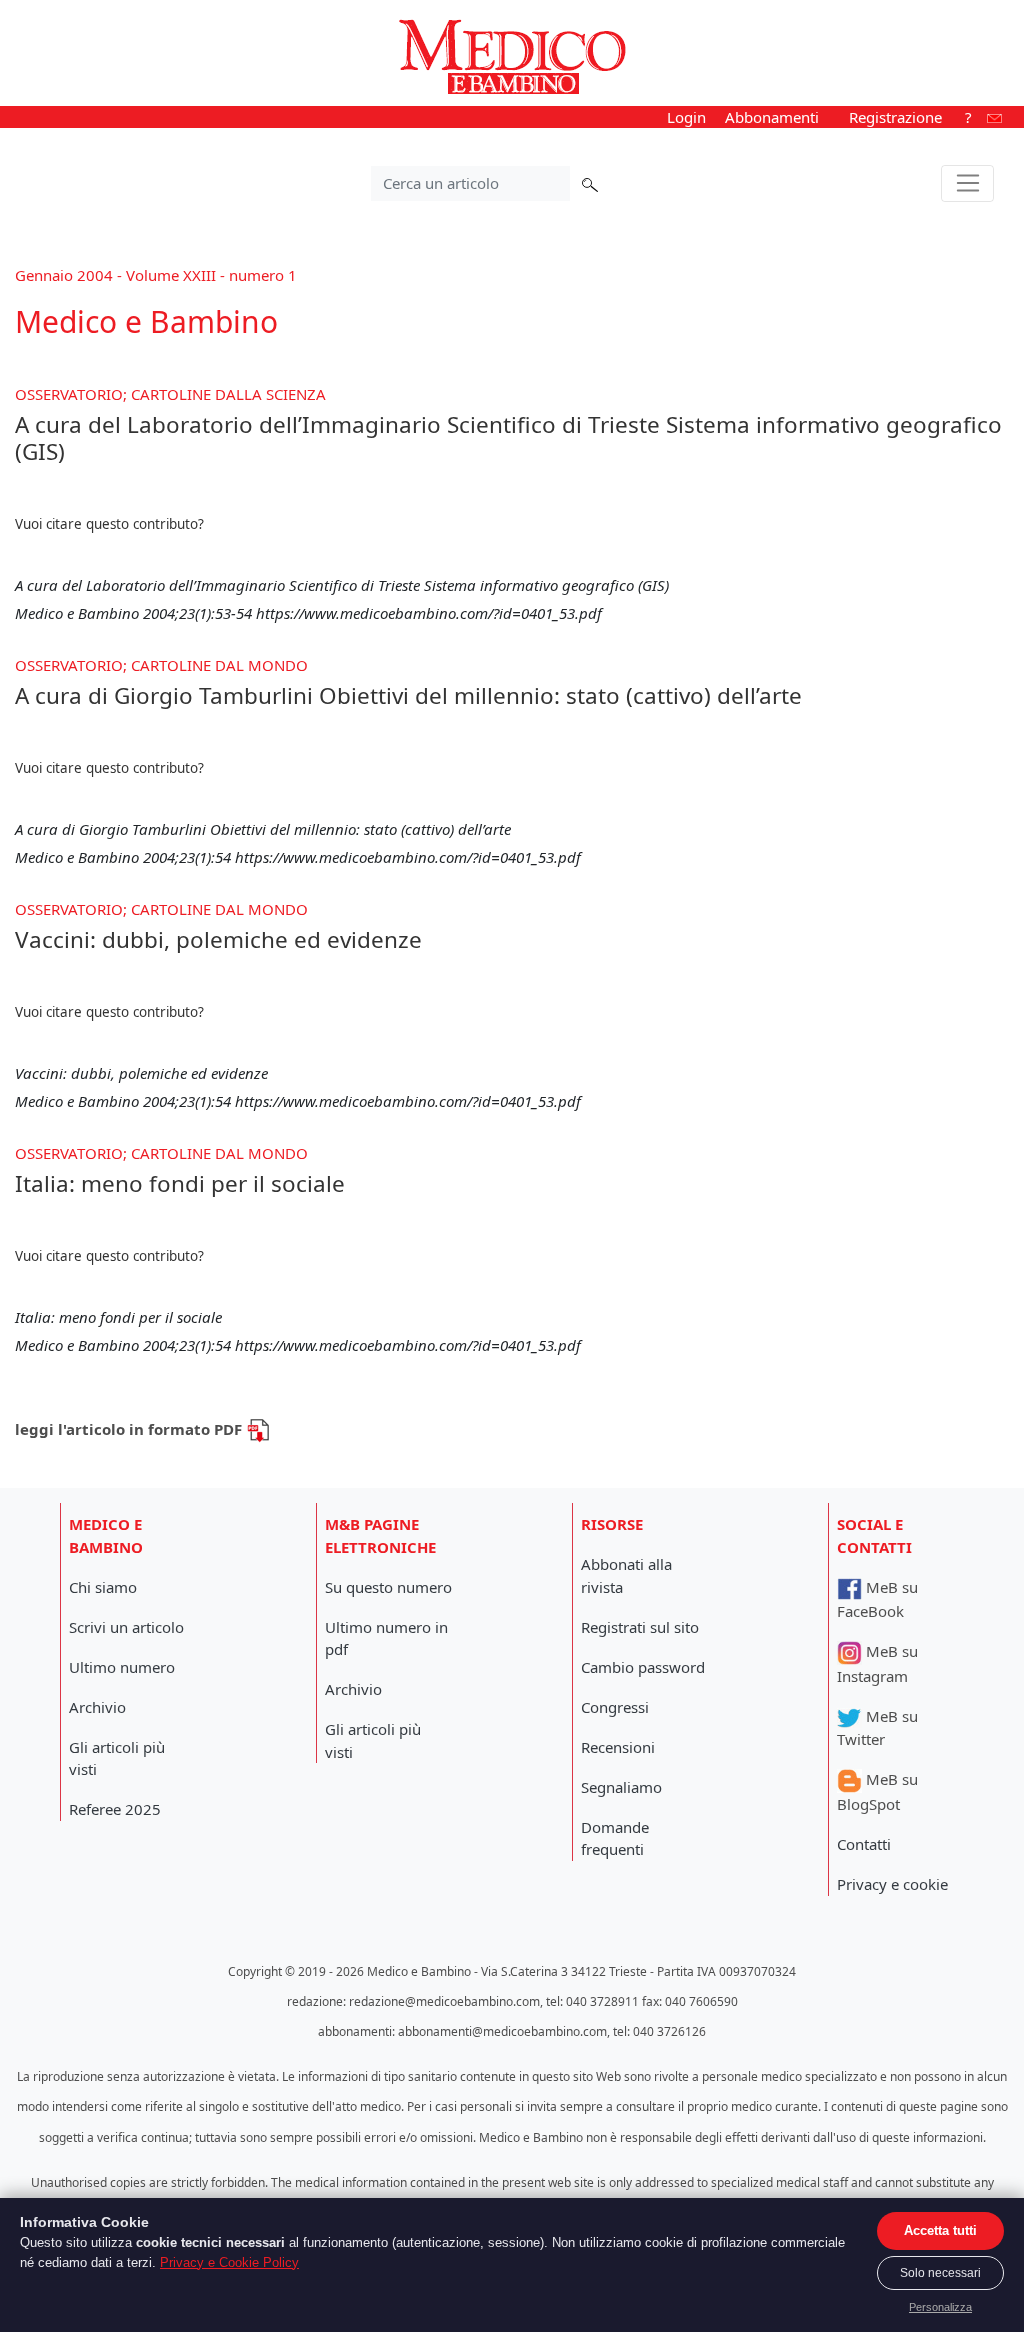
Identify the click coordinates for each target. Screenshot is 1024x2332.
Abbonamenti (772, 117)
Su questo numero (388, 1587)
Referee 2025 (115, 1809)
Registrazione (895, 117)
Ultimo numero (122, 1667)
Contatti (864, 1844)
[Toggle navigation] (967, 184)
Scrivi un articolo (126, 1627)
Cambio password (643, 1667)
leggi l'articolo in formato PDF (130, 1429)
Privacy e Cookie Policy (229, 2262)
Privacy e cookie (892, 1884)
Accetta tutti (940, 2230)
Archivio (97, 1707)
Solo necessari (940, 2273)
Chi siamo (103, 1587)
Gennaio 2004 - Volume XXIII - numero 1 (156, 275)
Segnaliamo (621, 1787)
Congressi (615, 1707)
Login (686, 117)
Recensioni (618, 1747)
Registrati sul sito (640, 1627)
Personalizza (940, 2307)
